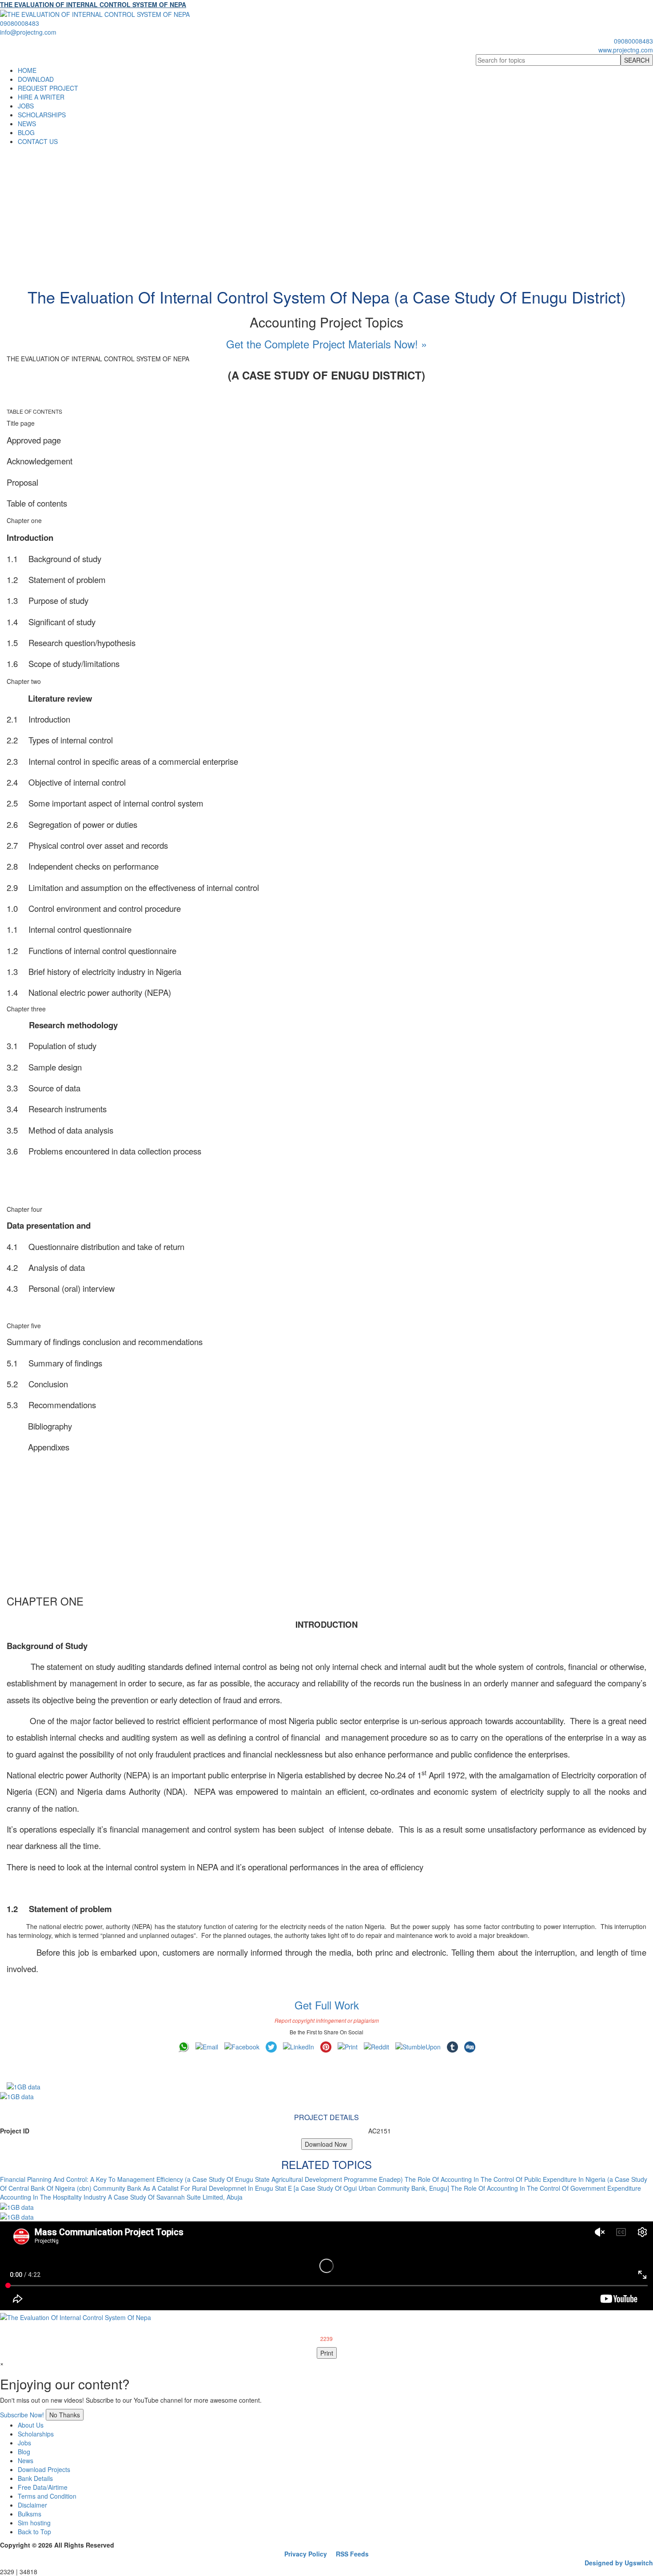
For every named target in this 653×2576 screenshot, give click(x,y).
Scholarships (36, 2434)
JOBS (26, 106)
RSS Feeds (352, 2554)
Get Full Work (327, 2005)
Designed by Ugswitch (619, 2563)
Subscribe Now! (22, 2415)
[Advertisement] (326, 212)
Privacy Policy (306, 2554)
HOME (27, 70)
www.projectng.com (626, 50)
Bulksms (30, 2514)
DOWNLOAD (36, 79)
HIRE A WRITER (41, 97)
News (26, 2460)
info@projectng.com (28, 32)
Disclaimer (32, 2505)
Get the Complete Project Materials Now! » (326, 344)
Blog (24, 2452)
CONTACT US (38, 141)
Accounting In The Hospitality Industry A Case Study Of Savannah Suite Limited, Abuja (121, 2197)
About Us (31, 2425)
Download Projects (44, 2469)
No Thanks (65, 2415)
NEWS (27, 124)
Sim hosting (34, 2523)
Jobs (24, 2443)
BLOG (26, 132)
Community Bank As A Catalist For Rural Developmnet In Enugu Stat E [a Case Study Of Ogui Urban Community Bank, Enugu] (271, 2188)
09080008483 (20, 23)
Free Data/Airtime (43, 2487)
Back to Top (34, 2532)
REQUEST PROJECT (48, 88)
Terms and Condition (47, 2496)
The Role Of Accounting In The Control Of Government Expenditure (546, 2188)
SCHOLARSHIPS (42, 115)
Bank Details (35, 2478)
